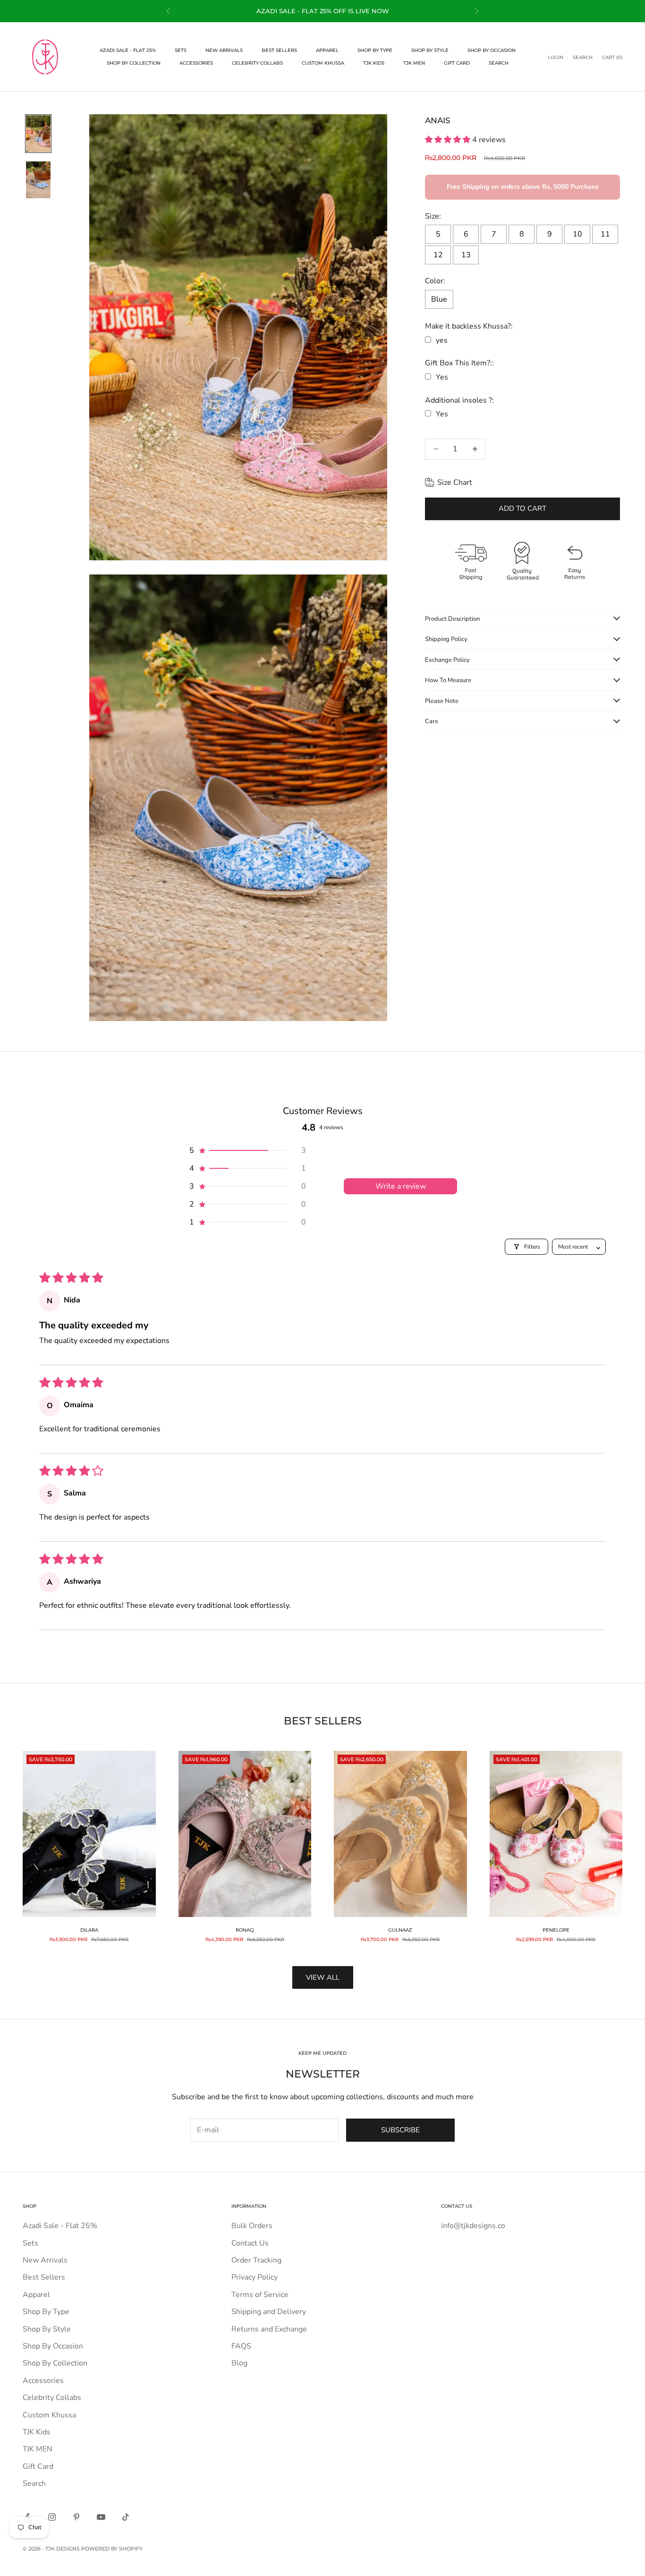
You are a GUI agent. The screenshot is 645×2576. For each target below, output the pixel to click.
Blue (439, 299)
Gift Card (457, 63)
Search (499, 63)
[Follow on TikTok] (126, 2517)
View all (323, 1977)
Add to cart (522, 508)
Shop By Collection (134, 63)
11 (605, 234)
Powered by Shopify (112, 2549)
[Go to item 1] (38, 134)
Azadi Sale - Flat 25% (128, 50)
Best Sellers (279, 50)
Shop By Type (375, 50)
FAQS (241, 2346)
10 (577, 234)
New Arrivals (224, 50)
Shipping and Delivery (269, 2312)
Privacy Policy (255, 2277)
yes (442, 340)
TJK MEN (414, 63)
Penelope (556, 1930)
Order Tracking (256, 2260)
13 (466, 255)
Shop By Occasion (492, 50)
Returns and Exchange (269, 2329)
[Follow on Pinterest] (76, 2517)
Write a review (401, 1186)
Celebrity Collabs (257, 63)
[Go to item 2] (38, 180)
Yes (442, 377)
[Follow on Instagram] (52, 2517)
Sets (181, 50)
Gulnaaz (400, 1930)
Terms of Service (260, 2295)
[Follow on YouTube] (101, 2517)
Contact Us (250, 2243)
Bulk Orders (252, 2226)
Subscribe (400, 2130)
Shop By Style (430, 50)
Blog (239, 2363)
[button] (449, 140)
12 (438, 255)
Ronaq (245, 1930)
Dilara (89, 1930)
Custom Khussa (323, 63)
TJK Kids (374, 63)
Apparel (327, 50)
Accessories (196, 63)
